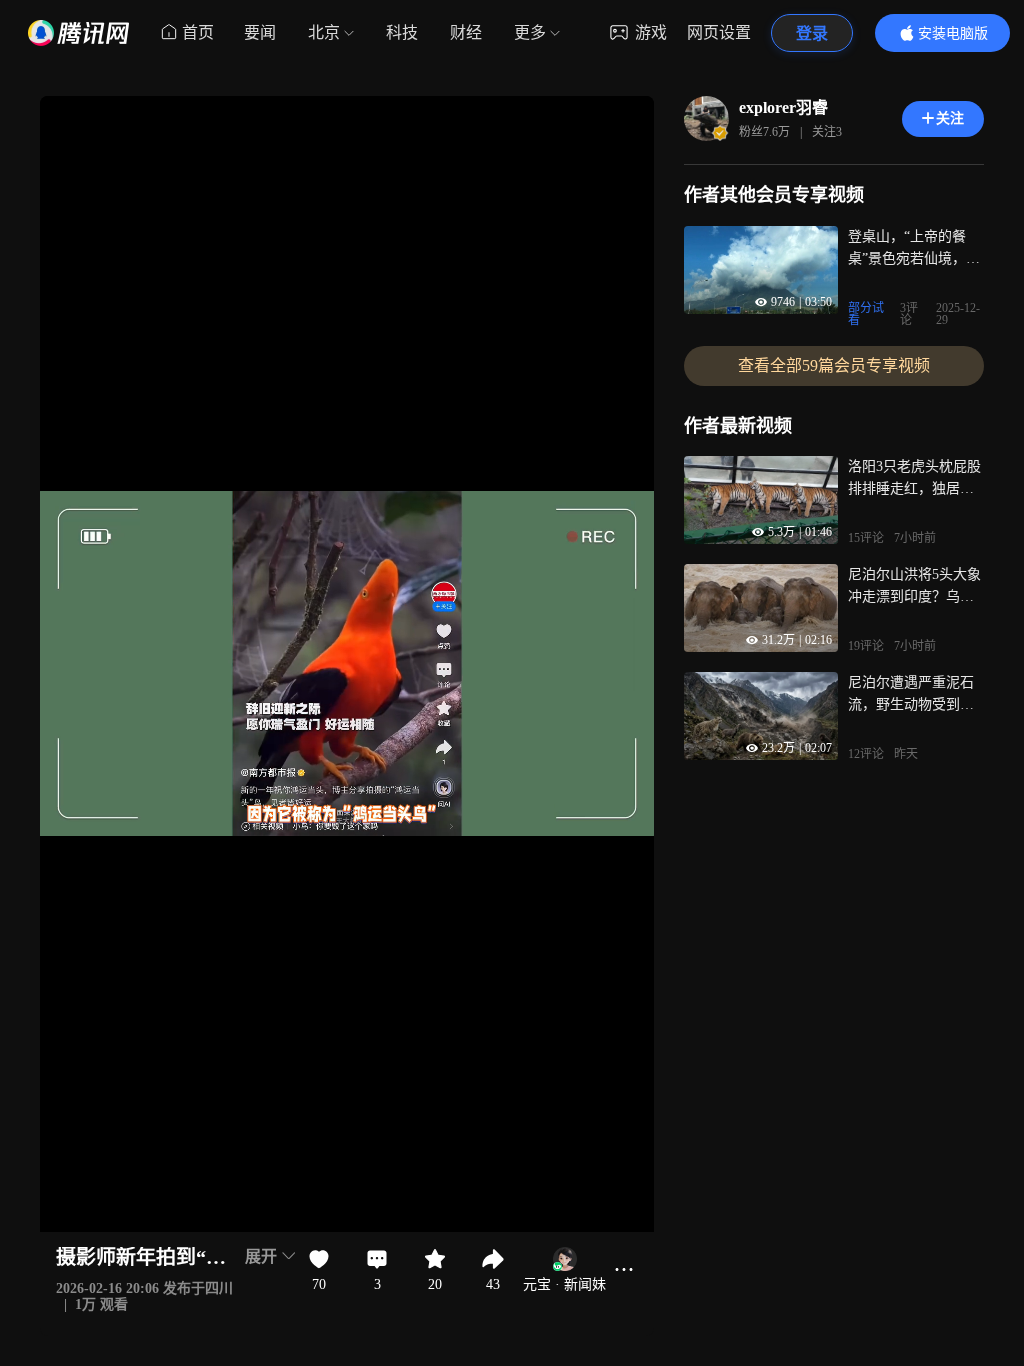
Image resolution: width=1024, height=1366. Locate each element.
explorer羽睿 (783, 107)
